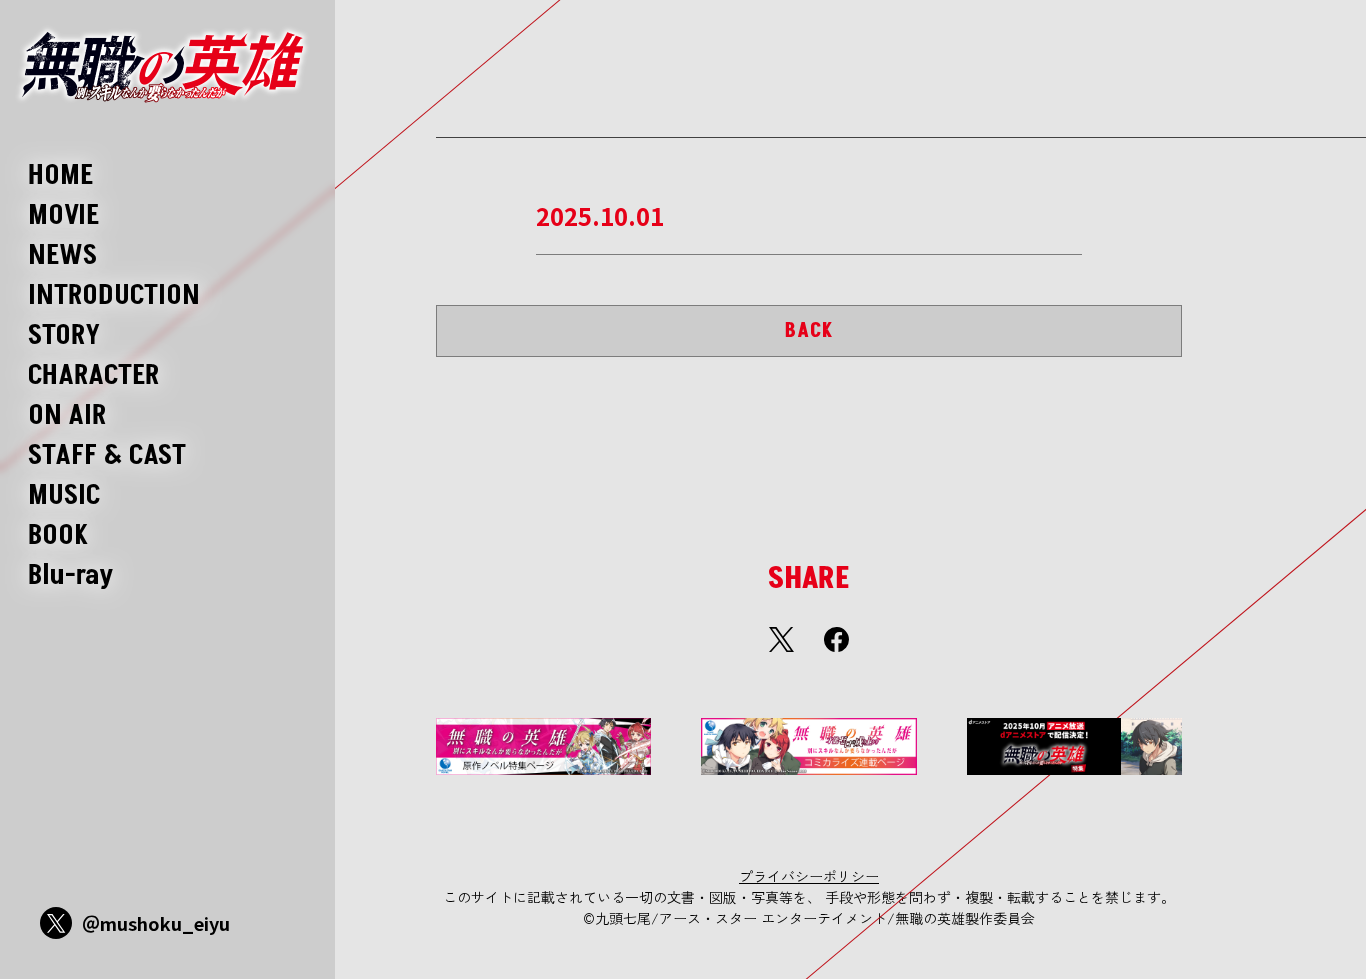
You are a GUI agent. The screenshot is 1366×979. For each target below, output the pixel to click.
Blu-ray (71, 575)
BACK (808, 331)
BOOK (57, 535)
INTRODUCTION (114, 295)
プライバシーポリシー (809, 876)
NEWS (62, 255)
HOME (60, 175)
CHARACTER (93, 375)
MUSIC (64, 495)
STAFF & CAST (107, 455)
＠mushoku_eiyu (156, 923)
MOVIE (63, 215)
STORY (64, 335)
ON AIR (67, 415)
